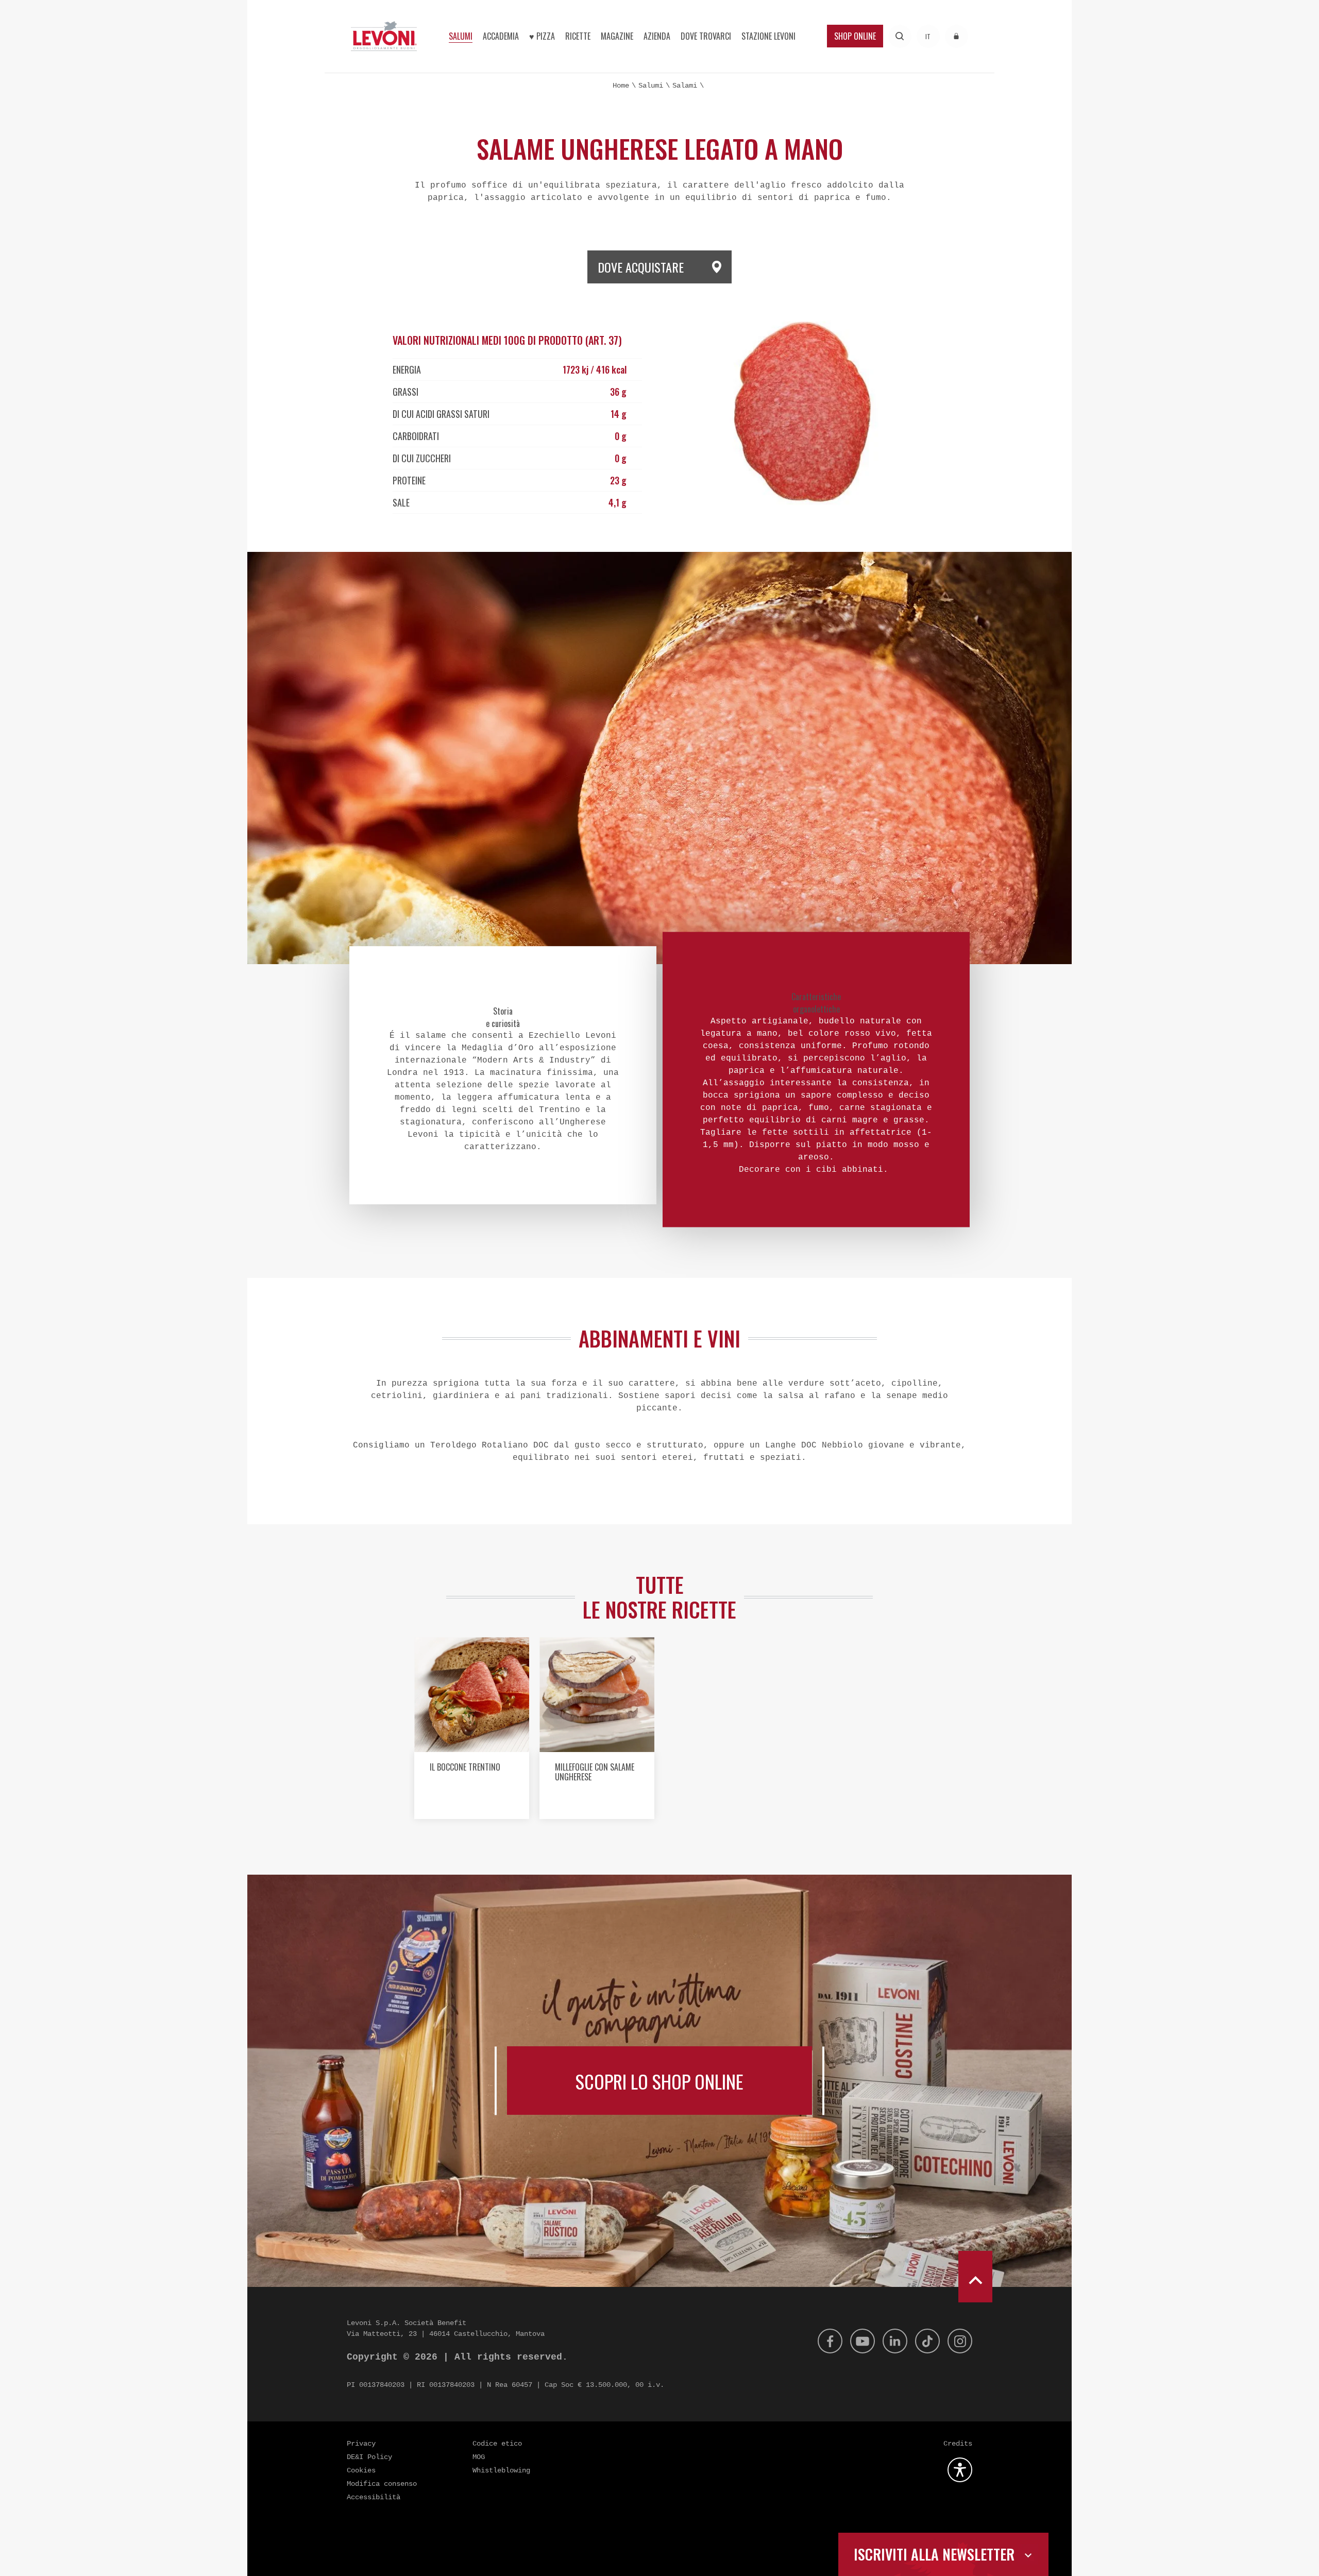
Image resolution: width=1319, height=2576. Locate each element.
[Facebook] (830, 2341)
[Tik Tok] (927, 2341)
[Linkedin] (895, 2341)
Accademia (501, 36)
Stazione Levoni (768, 36)
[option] (472, 1732)
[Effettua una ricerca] (900, 36)
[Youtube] (863, 2341)
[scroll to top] (975, 2277)
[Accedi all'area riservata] (957, 36)
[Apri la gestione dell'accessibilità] (960, 2470)
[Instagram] (960, 2341)
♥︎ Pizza (542, 36)
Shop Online (855, 36)
